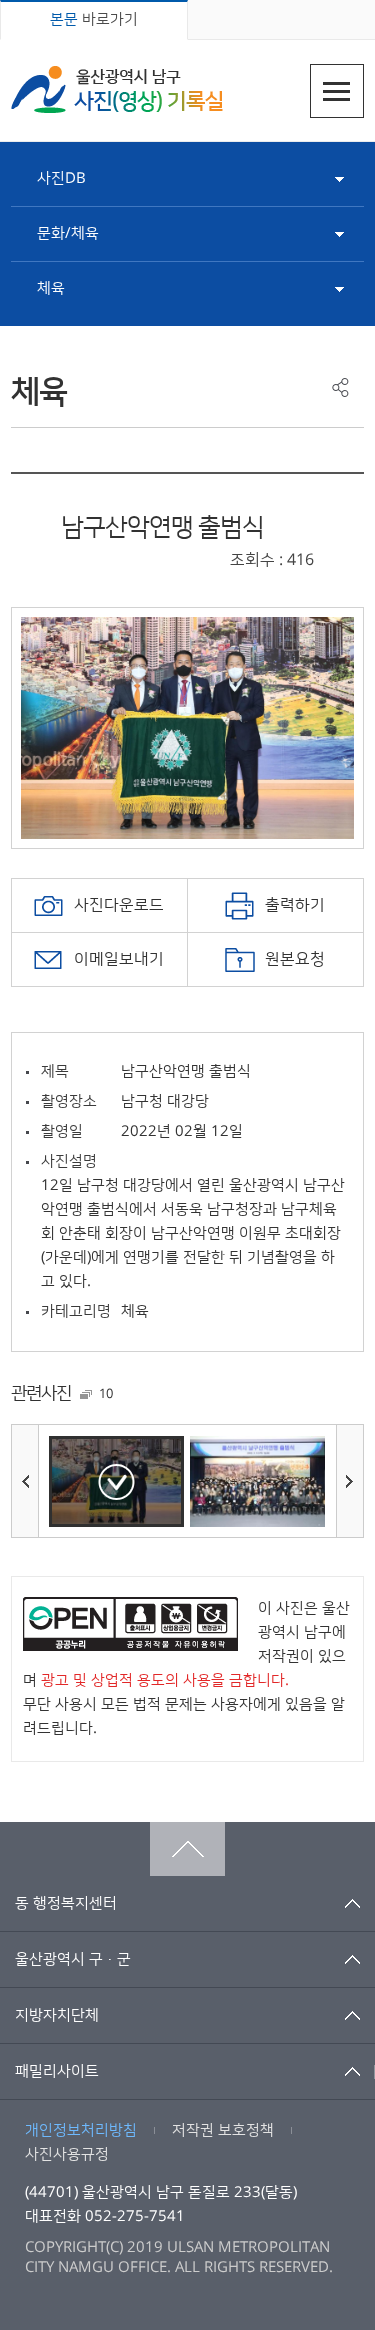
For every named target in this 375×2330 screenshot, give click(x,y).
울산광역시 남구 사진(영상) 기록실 (117, 89)
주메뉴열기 (337, 91)
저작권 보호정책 (223, 2130)
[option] (187, 728)
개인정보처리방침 (81, 2130)
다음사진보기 (350, 1481)
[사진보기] (116, 1481)
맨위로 (187, 1849)
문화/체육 (68, 233)
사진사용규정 (67, 2154)
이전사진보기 (25, 1481)
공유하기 (340, 387)
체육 (51, 288)
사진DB (61, 178)
